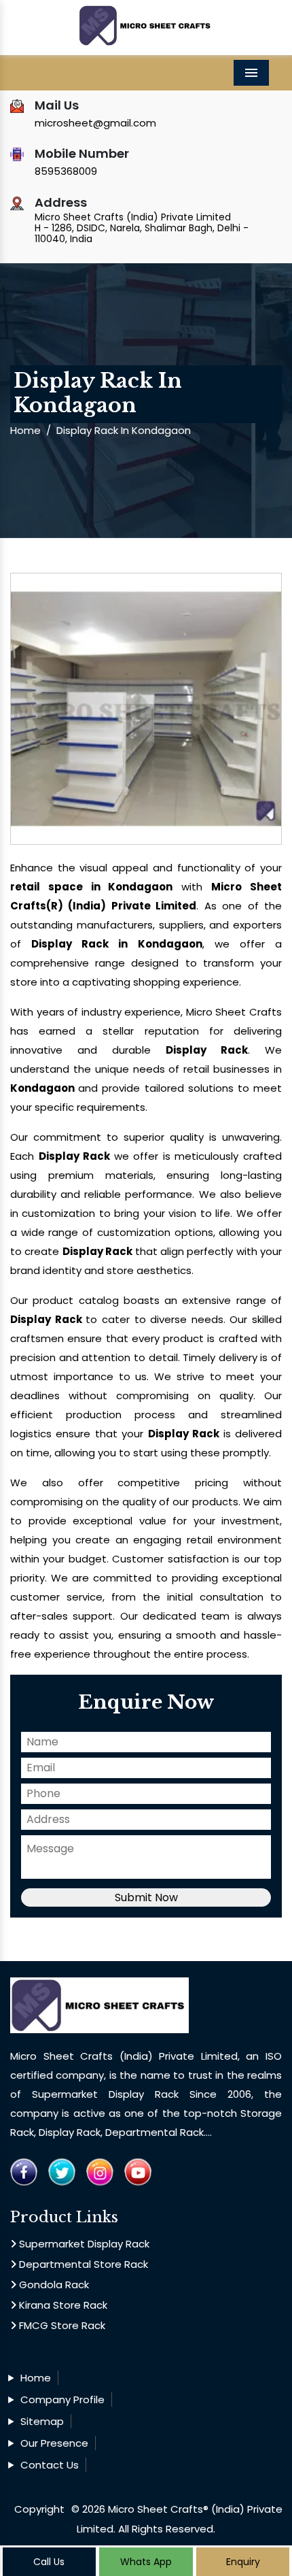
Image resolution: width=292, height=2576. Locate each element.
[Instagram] (100, 2171)
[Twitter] (62, 2171)
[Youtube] (138, 2171)
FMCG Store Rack (61, 2325)
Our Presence (54, 2443)
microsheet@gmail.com (95, 123)
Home (25, 430)
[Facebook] (24, 2171)
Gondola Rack (53, 2285)
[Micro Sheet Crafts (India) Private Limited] (146, 17)
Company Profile (62, 2399)
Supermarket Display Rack (83, 2244)
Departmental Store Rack (82, 2264)
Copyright (39, 2509)
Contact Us (50, 2465)
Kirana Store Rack (62, 2305)
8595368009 (66, 171)
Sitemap (42, 2421)
